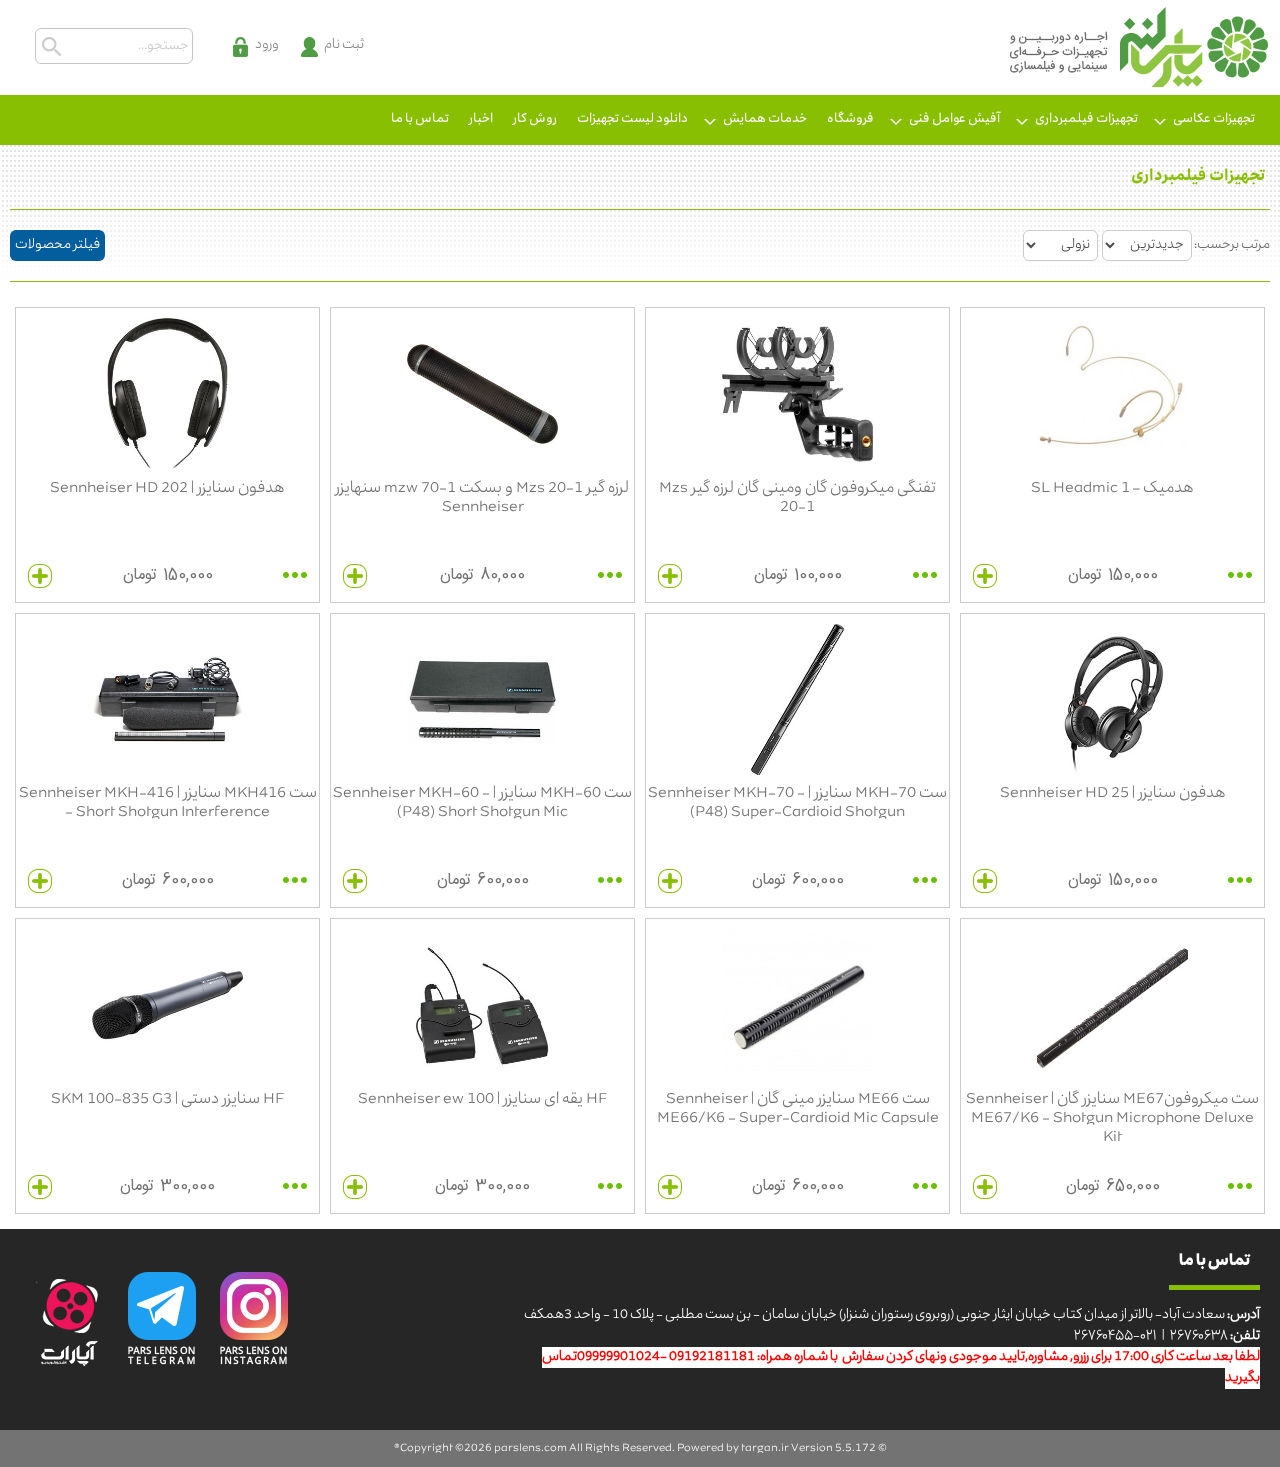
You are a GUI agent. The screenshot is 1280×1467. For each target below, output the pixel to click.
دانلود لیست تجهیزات (632, 119)
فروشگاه (850, 119)
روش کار (535, 119)
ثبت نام (344, 45)
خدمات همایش (765, 119)
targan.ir (765, 1448)
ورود (267, 45)
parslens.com (530, 1448)
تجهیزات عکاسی (1214, 119)
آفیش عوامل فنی (954, 119)
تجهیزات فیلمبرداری (1086, 119)
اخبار (481, 119)
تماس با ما (420, 119)
